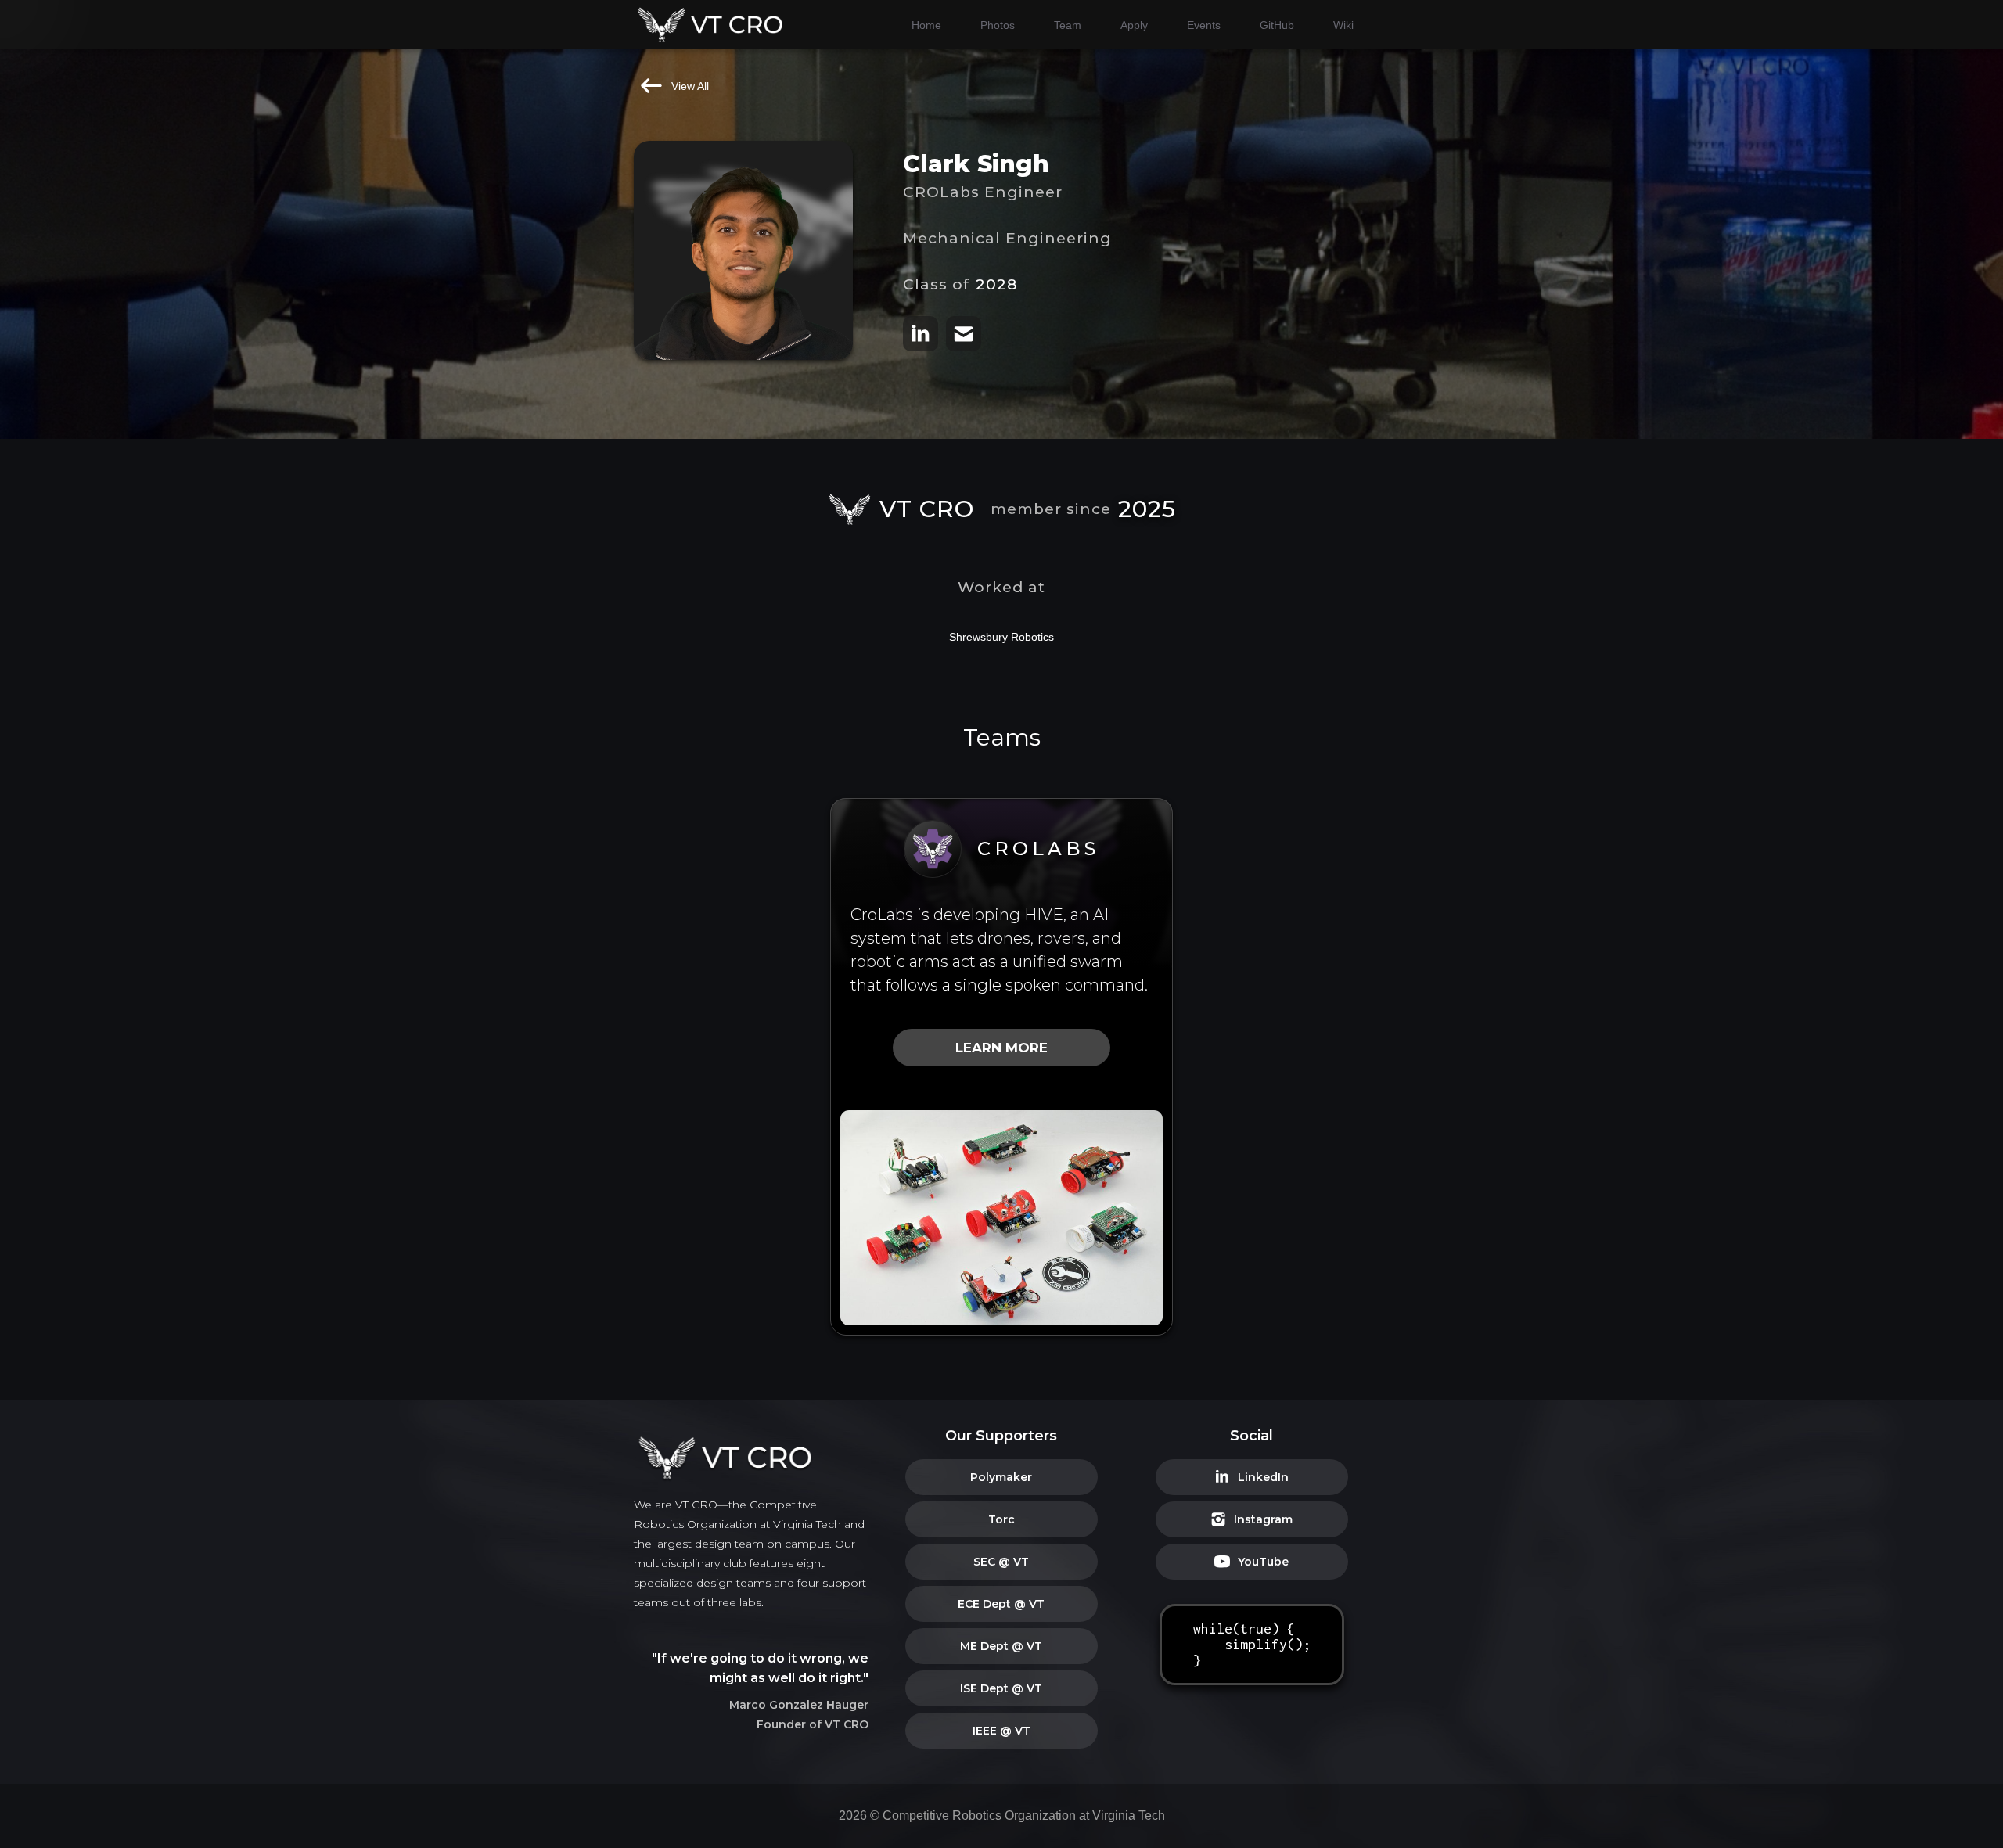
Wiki (1343, 25)
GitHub (1277, 25)
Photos (998, 25)
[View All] (651, 86)
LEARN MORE (1001, 1048)
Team (1068, 25)
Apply (1134, 25)
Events (1204, 25)
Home (926, 25)
